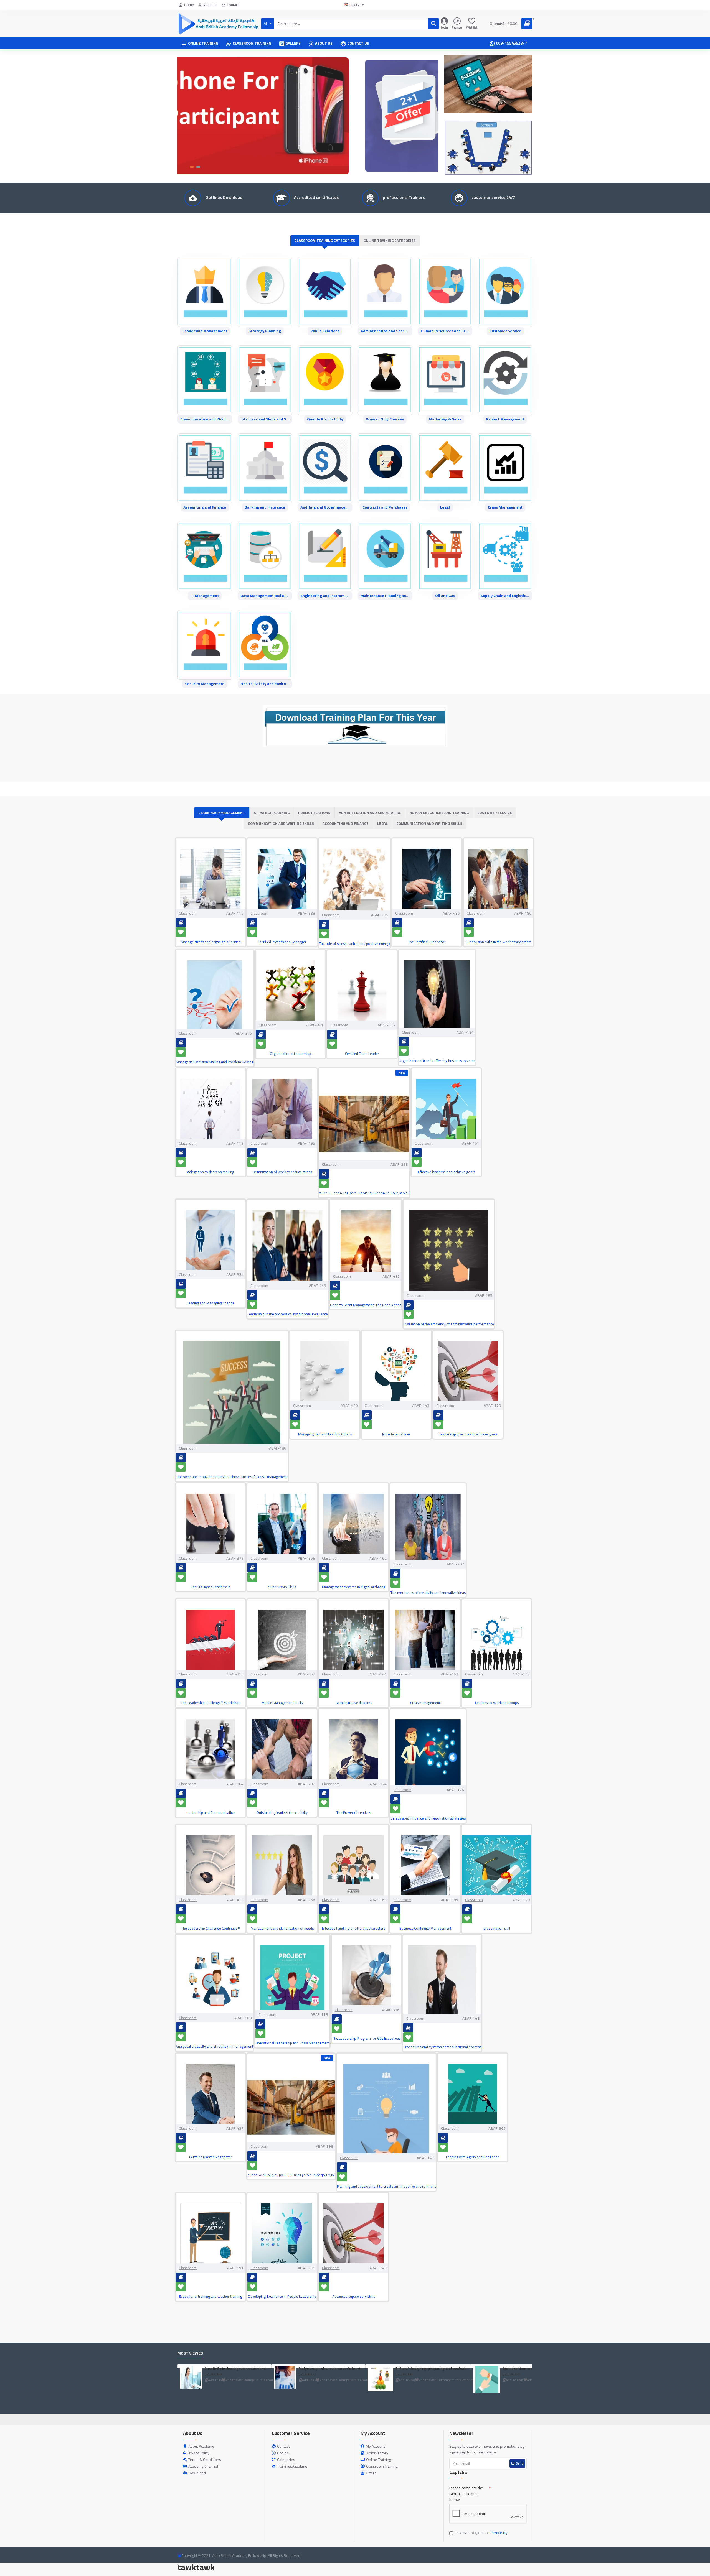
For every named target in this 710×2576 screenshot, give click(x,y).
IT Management (205, 596)
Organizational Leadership (291, 1054)
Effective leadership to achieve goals (446, 1172)
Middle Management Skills (282, 1703)
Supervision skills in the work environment (498, 942)
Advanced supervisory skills (354, 2296)
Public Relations (325, 331)
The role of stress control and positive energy (354, 944)
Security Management (205, 684)
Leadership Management (205, 331)
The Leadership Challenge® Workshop (211, 1703)
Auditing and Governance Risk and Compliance (325, 507)
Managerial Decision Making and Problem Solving (215, 1062)
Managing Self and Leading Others (325, 1434)
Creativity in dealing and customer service (237, 2369)
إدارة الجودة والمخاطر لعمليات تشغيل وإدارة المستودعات (291, 2175)
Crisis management (425, 1703)
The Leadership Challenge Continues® (211, 1928)
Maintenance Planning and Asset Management (385, 596)
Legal (445, 507)
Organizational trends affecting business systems (437, 1061)
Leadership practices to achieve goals (468, 1434)
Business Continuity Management (425, 1928)
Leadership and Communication (211, 1813)
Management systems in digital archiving (354, 1587)
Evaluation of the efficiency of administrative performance (449, 1324)
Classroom (188, 913)
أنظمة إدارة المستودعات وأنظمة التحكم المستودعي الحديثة (364, 1193)
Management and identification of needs (282, 1928)
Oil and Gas (445, 596)
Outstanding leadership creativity (282, 1813)
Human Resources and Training (445, 331)
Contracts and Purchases (385, 507)
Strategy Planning (265, 331)
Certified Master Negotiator (211, 2157)
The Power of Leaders (354, 1813)
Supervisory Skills (282, 1587)
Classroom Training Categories (325, 241)
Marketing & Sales (445, 419)
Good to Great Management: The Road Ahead (366, 1305)
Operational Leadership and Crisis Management (292, 2043)
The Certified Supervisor (427, 942)
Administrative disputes (354, 1703)
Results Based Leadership (211, 1587)
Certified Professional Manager (282, 942)
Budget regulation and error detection (331, 2369)
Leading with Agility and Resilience (473, 2157)
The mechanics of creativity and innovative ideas (428, 1593)
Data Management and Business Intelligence (265, 596)
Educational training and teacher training (211, 2296)
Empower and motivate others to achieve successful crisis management (232, 1477)
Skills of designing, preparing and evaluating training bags (432, 2369)
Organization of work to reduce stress (282, 1172)
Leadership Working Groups (497, 1703)
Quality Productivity (325, 419)
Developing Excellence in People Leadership (282, 2296)
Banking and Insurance (265, 507)
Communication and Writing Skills (205, 419)
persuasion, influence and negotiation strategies (428, 1818)
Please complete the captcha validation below (466, 2494)
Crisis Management (505, 507)
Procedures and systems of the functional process (442, 2047)
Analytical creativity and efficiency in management (215, 2046)
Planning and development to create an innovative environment (386, 2186)
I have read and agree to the (481, 2533)
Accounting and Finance (205, 507)
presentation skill (497, 1928)
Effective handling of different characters (354, 1928)
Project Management (505, 419)
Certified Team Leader (362, 1054)
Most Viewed (190, 2354)
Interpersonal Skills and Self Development (265, 419)
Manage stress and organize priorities (211, 942)
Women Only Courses (385, 419)
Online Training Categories (390, 241)
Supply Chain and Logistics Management (505, 596)
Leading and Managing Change (211, 1303)
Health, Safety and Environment (265, 684)
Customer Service (505, 331)
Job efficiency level (396, 1434)
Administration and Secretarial (385, 331)
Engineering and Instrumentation (325, 596)
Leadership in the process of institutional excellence (288, 1314)
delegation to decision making (211, 1172)
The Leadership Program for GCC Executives (366, 2038)
